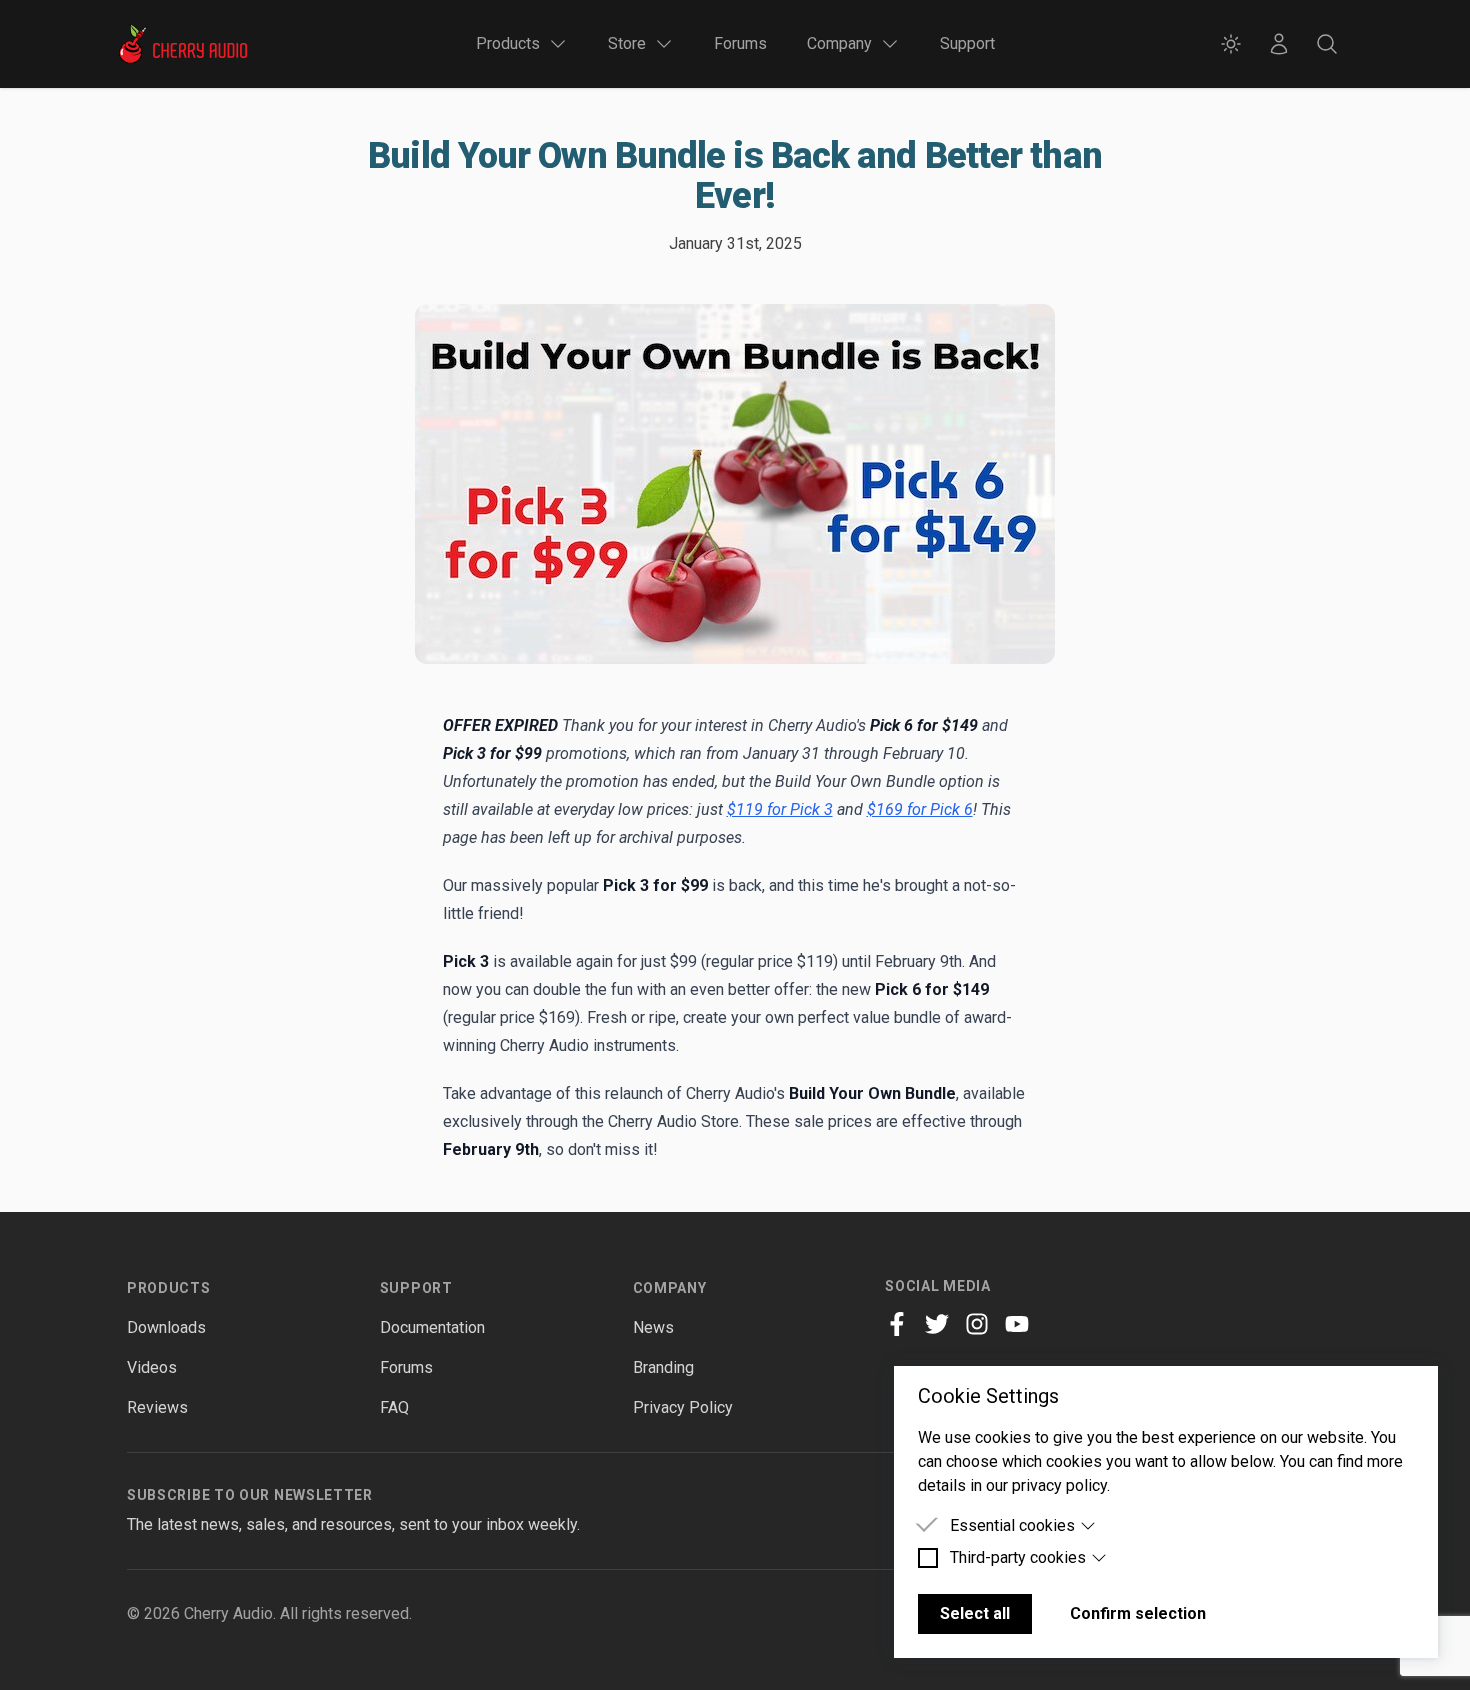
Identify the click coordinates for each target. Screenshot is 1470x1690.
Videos (152, 1367)
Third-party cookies (1018, 1557)
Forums (740, 43)
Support (967, 43)
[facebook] (897, 1324)
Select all (975, 1613)
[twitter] (937, 1324)
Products (169, 1288)
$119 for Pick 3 (780, 809)
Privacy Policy (683, 1407)
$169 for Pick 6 (920, 809)
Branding (663, 1367)
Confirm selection (1138, 1613)
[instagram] (977, 1324)
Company (670, 1288)
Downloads (166, 1327)
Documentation (432, 1327)
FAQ (394, 1407)
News (653, 1327)
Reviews (157, 1407)
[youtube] (1017, 1324)
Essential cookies (1012, 1525)
